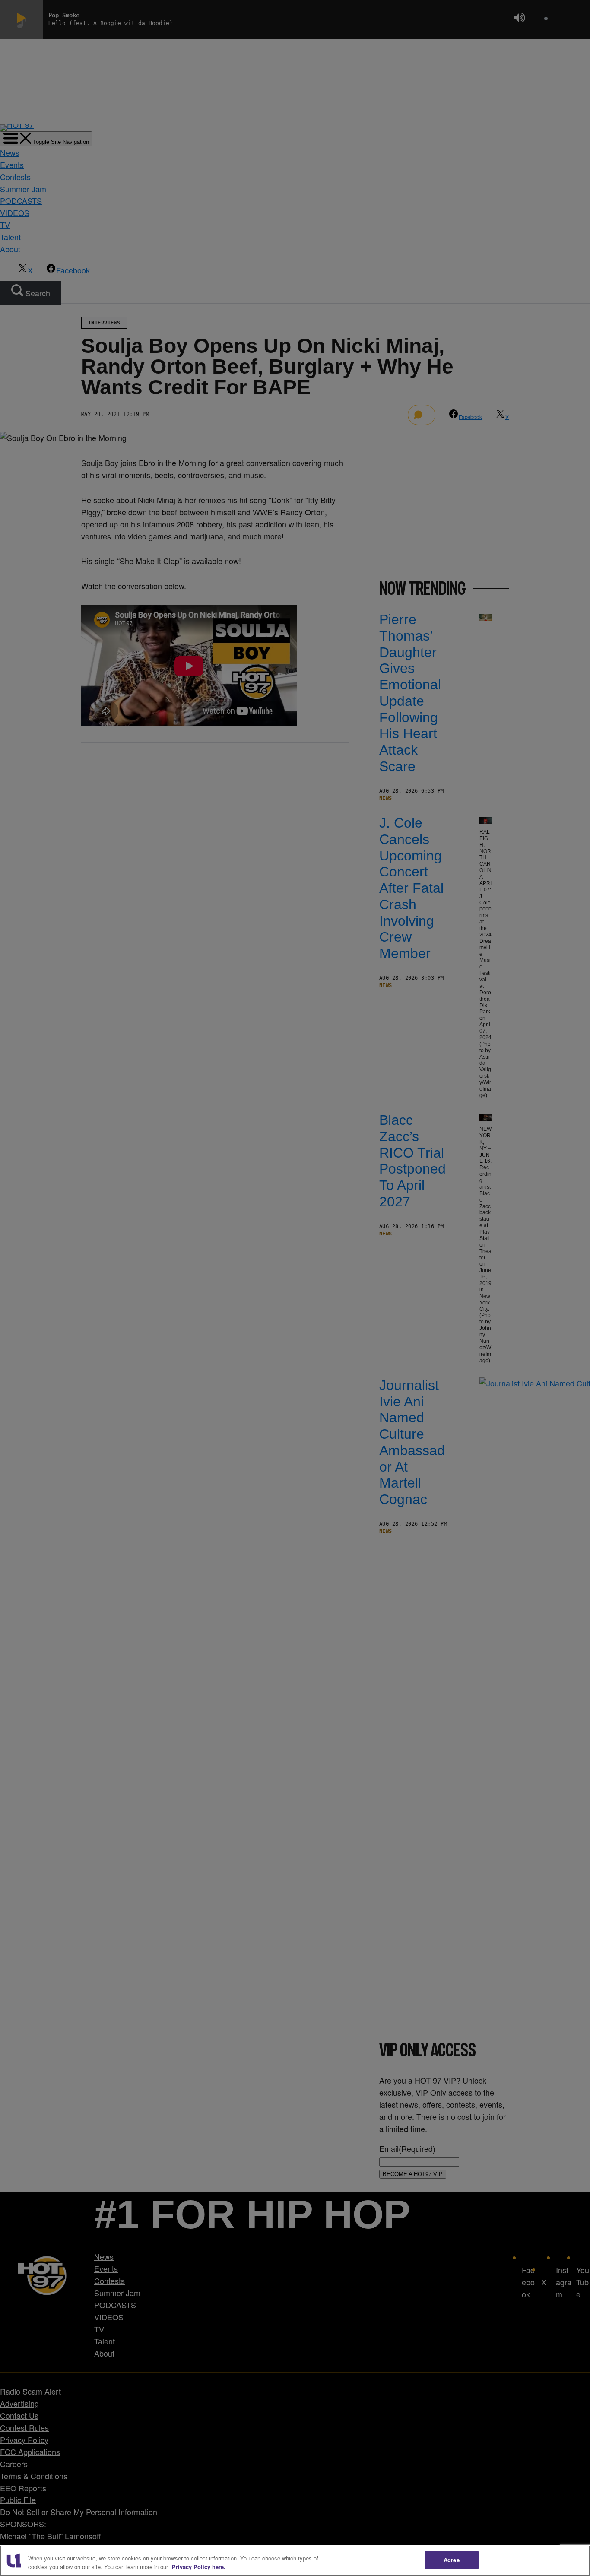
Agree (452, 2560)
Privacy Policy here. (199, 2567)
